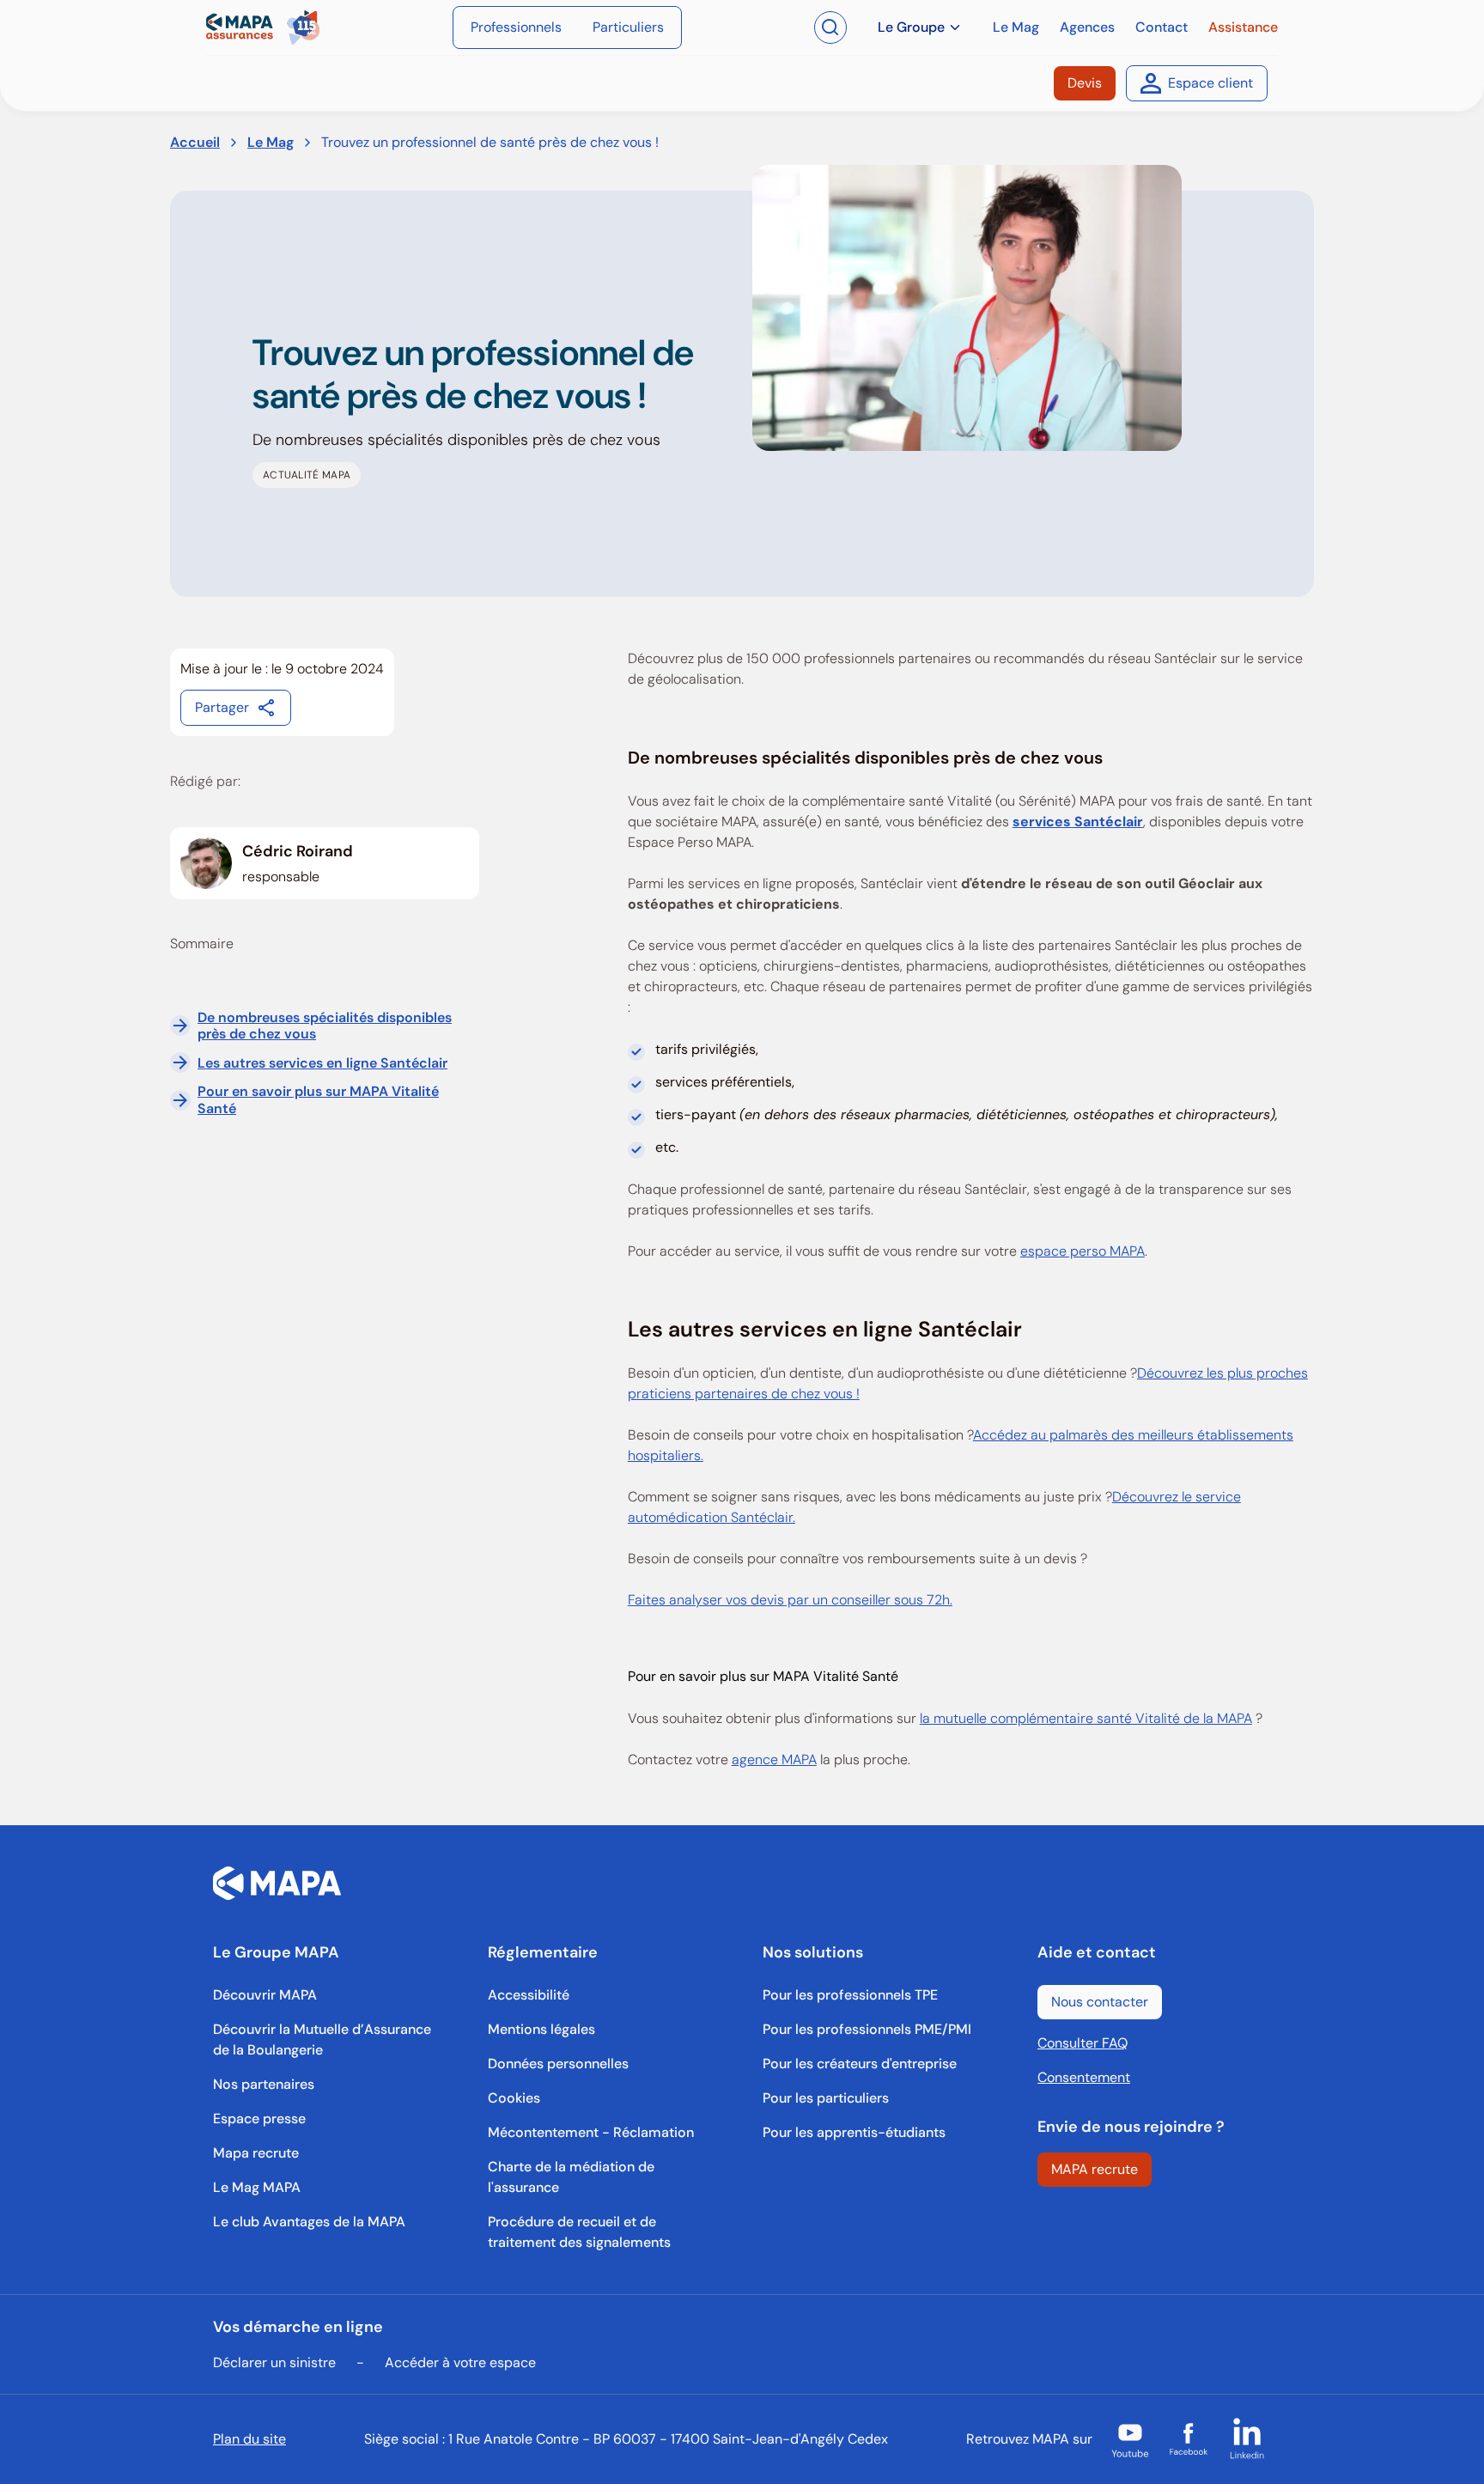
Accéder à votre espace (460, 2362)
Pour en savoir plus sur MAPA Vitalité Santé (318, 1100)
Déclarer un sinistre (274, 2362)
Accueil (195, 142)
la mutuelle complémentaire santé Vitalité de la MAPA (1086, 1718)
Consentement (1084, 2077)
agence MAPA (774, 1759)
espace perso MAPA (1083, 1251)
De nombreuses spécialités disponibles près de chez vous (325, 1026)
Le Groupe (911, 27)
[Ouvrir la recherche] (830, 27)
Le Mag (271, 142)
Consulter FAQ (1083, 2043)
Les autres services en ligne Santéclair (322, 1063)
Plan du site (249, 2439)
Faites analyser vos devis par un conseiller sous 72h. (790, 1600)
